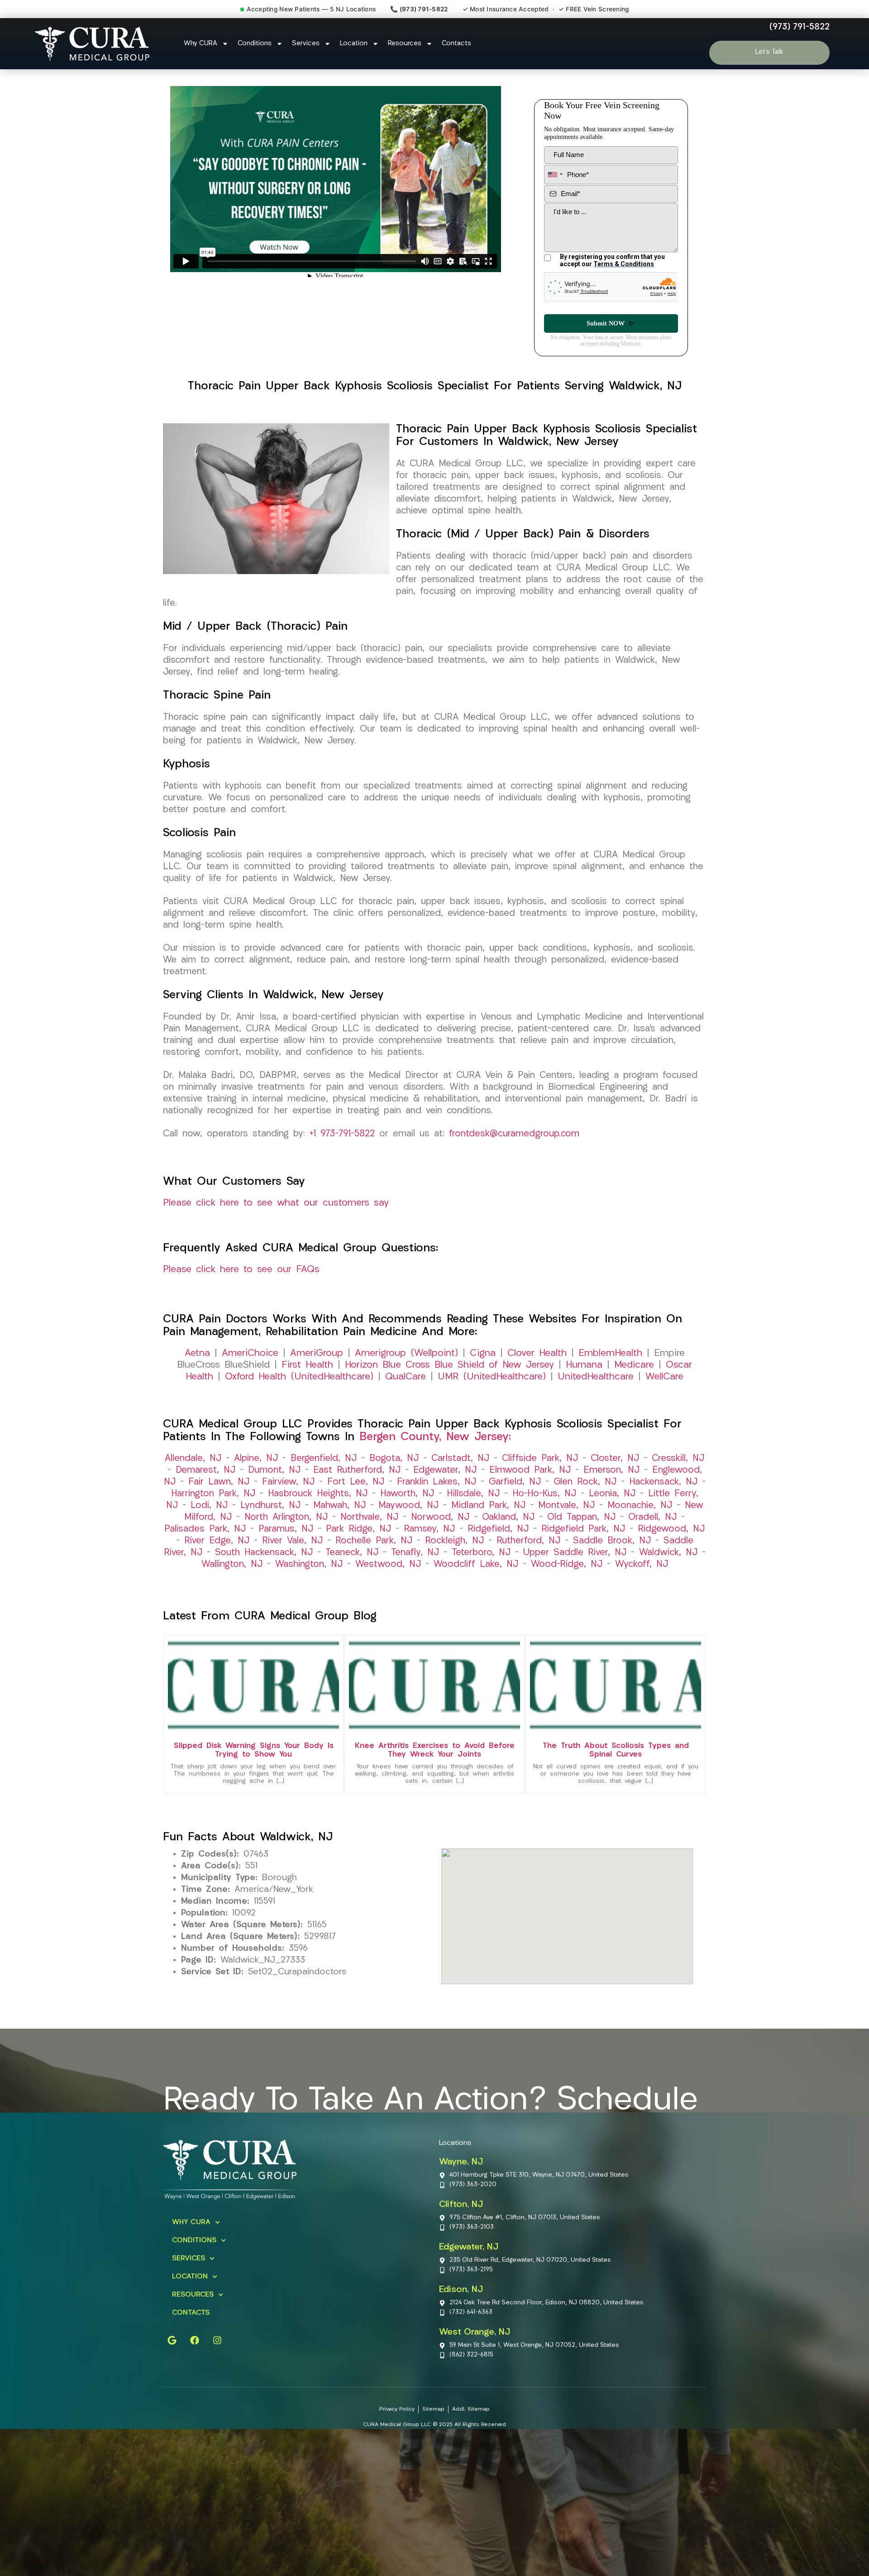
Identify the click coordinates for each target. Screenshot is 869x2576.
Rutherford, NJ (528, 1557)
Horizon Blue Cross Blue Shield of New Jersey (449, 1381)
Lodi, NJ (209, 1522)
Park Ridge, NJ (358, 1545)
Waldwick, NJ (668, 1569)
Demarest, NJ (205, 1486)
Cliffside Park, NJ (540, 1475)
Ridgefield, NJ (498, 1545)
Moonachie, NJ (640, 1522)
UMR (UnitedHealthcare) (492, 1393)
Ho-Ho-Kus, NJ (544, 1510)
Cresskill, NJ (678, 1475)
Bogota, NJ (394, 1475)
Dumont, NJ (274, 1486)
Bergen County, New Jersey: (435, 1453)
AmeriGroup (317, 1369)
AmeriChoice (250, 1369)
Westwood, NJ (388, 1580)
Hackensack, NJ (663, 1498)
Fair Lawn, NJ (219, 1498)
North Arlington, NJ (286, 1533)
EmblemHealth (610, 1369)
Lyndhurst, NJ (270, 1522)
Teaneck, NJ (352, 1569)
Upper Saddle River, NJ (575, 1569)
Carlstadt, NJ (460, 1475)
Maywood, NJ (408, 1522)
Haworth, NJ (407, 1510)
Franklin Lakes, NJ (437, 1498)
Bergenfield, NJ (324, 1475)
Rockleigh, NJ (454, 1557)
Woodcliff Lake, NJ (476, 1580)
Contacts (456, 44)
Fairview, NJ (288, 1498)
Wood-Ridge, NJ (567, 1580)
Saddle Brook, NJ (612, 1557)
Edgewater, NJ (445, 1486)
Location (354, 44)
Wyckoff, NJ (642, 1580)
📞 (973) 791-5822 (419, 9)
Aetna (197, 1369)
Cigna (483, 1369)
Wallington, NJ (232, 1580)
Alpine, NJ (256, 1475)
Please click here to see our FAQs (241, 1286)
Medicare (634, 1381)
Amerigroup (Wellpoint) (406, 1369)
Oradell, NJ (652, 1533)
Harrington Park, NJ (213, 1510)
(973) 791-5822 (800, 27)
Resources (405, 44)
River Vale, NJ (292, 1557)
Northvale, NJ (369, 1533)
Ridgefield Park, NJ (583, 1545)
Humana (584, 1381)
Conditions (255, 44)
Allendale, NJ (193, 1475)
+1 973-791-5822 (342, 1150)
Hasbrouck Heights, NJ (318, 1510)
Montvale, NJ (566, 1522)
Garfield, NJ (515, 1498)
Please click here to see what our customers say (276, 1219)
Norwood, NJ (440, 1533)
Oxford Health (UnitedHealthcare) (299, 1393)
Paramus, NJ (286, 1545)
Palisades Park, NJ (205, 1545)
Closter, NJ (615, 1475)
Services (306, 44)
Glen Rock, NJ (585, 1498)
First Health (307, 1381)
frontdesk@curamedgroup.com (514, 1150)
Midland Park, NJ (488, 1522)
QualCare (406, 1393)
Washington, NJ (309, 1580)
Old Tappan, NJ (581, 1533)
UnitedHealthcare (596, 1393)
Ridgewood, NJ (671, 1545)
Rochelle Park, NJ (374, 1557)
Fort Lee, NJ (356, 1498)
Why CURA (201, 44)
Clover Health (537, 1369)
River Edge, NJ (217, 1557)
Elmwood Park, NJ (530, 1486)
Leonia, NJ (612, 1510)
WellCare (664, 1393)
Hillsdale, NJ (473, 1510)
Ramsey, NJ (429, 1545)
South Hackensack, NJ (264, 1569)
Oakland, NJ (508, 1533)
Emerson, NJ (611, 1486)
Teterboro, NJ (481, 1569)
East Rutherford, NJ (357, 1486)
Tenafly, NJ (415, 1569)
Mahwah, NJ (339, 1522)
